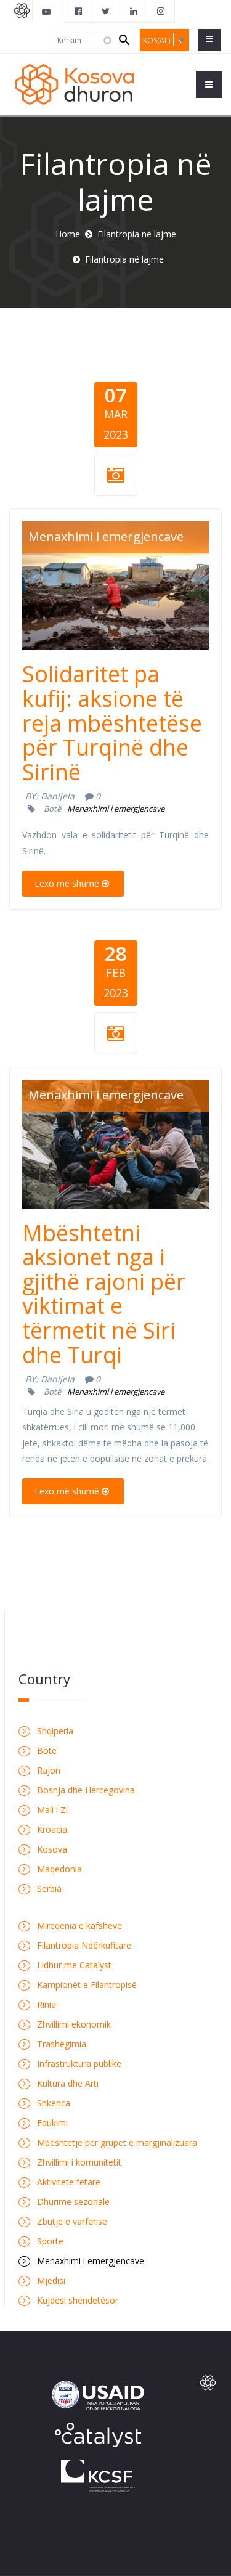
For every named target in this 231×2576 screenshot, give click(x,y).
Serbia (49, 1889)
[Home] (76, 84)
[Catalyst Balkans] (79, 11)
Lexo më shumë (67, 883)
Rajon (49, 1770)
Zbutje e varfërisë (72, 2221)
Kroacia (52, 1829)
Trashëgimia (62, 2044)
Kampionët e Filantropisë (87, 1985)
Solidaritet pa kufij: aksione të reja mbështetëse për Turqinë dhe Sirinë (112, 723)
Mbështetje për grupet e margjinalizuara (117, 2142)
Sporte (50, 2241)
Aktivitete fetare (69, 2182)
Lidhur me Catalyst (74, 1965)
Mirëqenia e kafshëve (79, 1926)
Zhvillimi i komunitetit (79, 2162)
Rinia (47, 2004)
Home (68, 234)
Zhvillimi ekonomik (74, 2024)
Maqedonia (59, 1869)
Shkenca (54, 2103)
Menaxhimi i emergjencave (106, 536)
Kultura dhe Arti (68, 2083)
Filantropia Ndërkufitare (84, 1945)
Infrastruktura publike (79, 2064)
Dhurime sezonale (73, 2202)
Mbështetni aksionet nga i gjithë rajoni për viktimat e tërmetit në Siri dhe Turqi (104, 1294)
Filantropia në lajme (137, 234)
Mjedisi (51, 2280)
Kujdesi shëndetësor (78, 2300)
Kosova (52, 1849)
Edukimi (52, 2123)
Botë (52, 809)
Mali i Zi (52, 1810)
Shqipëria (55, 1731)
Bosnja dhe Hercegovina (86, 1790)
